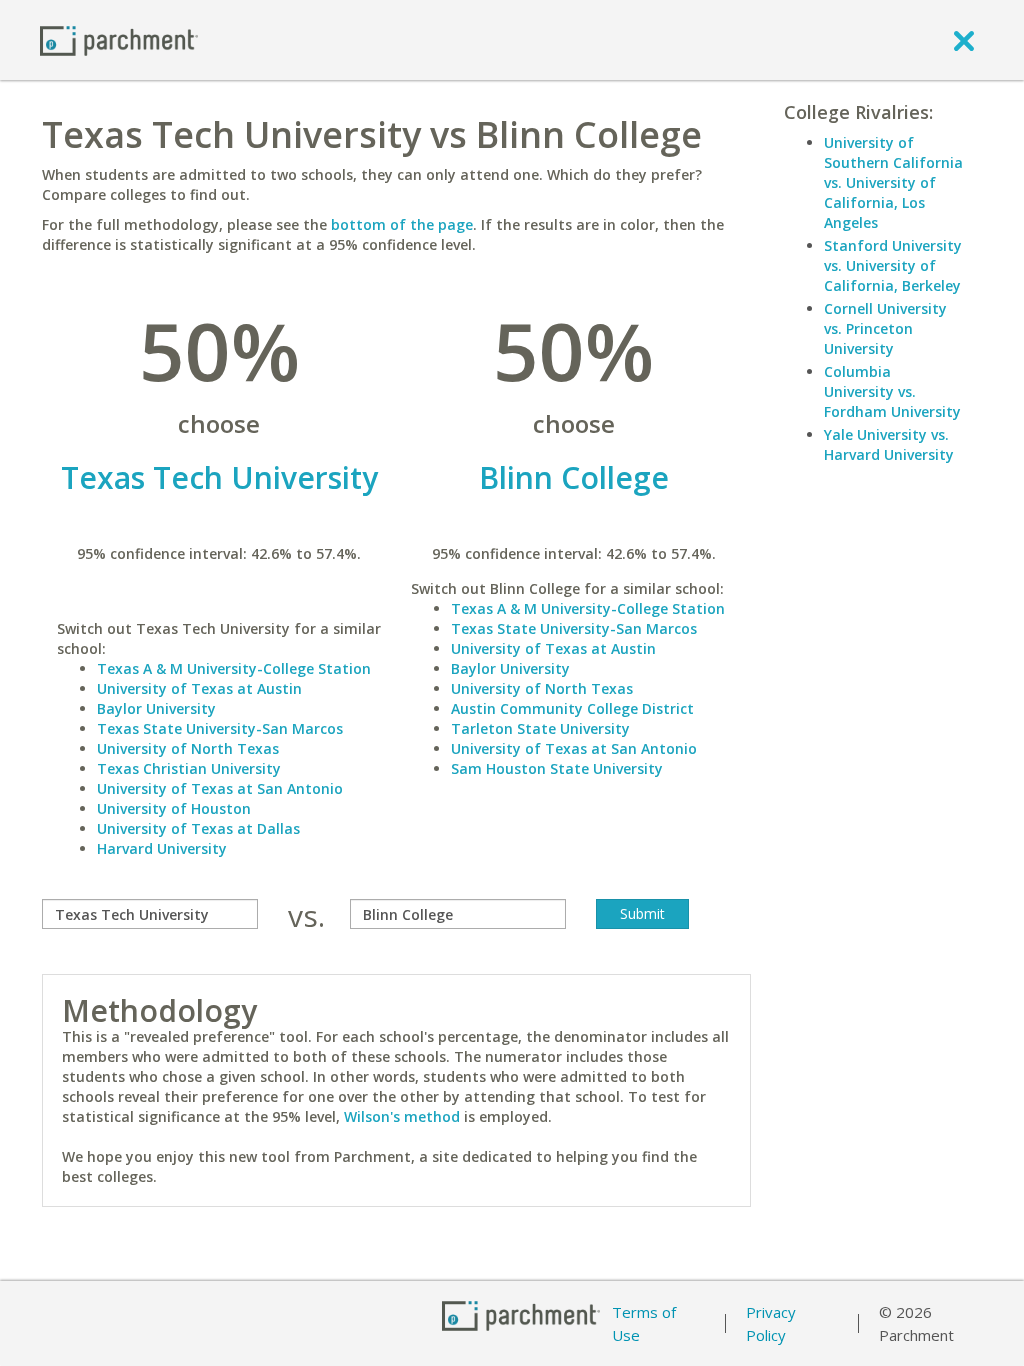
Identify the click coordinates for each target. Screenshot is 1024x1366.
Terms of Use (644, 1323)
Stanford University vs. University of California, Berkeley (893, 265)
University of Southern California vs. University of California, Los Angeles (893, 182)
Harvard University (162, 848)
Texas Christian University (189, 768)
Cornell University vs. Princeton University (885, 328)
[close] (964, 40)
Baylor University (156, 708)
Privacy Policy (771, 1323)
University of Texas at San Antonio (220, 788)
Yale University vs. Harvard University (889, 444)
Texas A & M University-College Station (234, 668)
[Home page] (119, 39)
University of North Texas (188, 748)
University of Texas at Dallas (198, 828)
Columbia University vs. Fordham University (892, 391)
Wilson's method (402, 1116)
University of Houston (174, 808)
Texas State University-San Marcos (220, 728)
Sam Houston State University (557, 768)
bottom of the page (402, 224)
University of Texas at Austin (199, 688)
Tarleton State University (540, 728)
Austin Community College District (572, 708)
